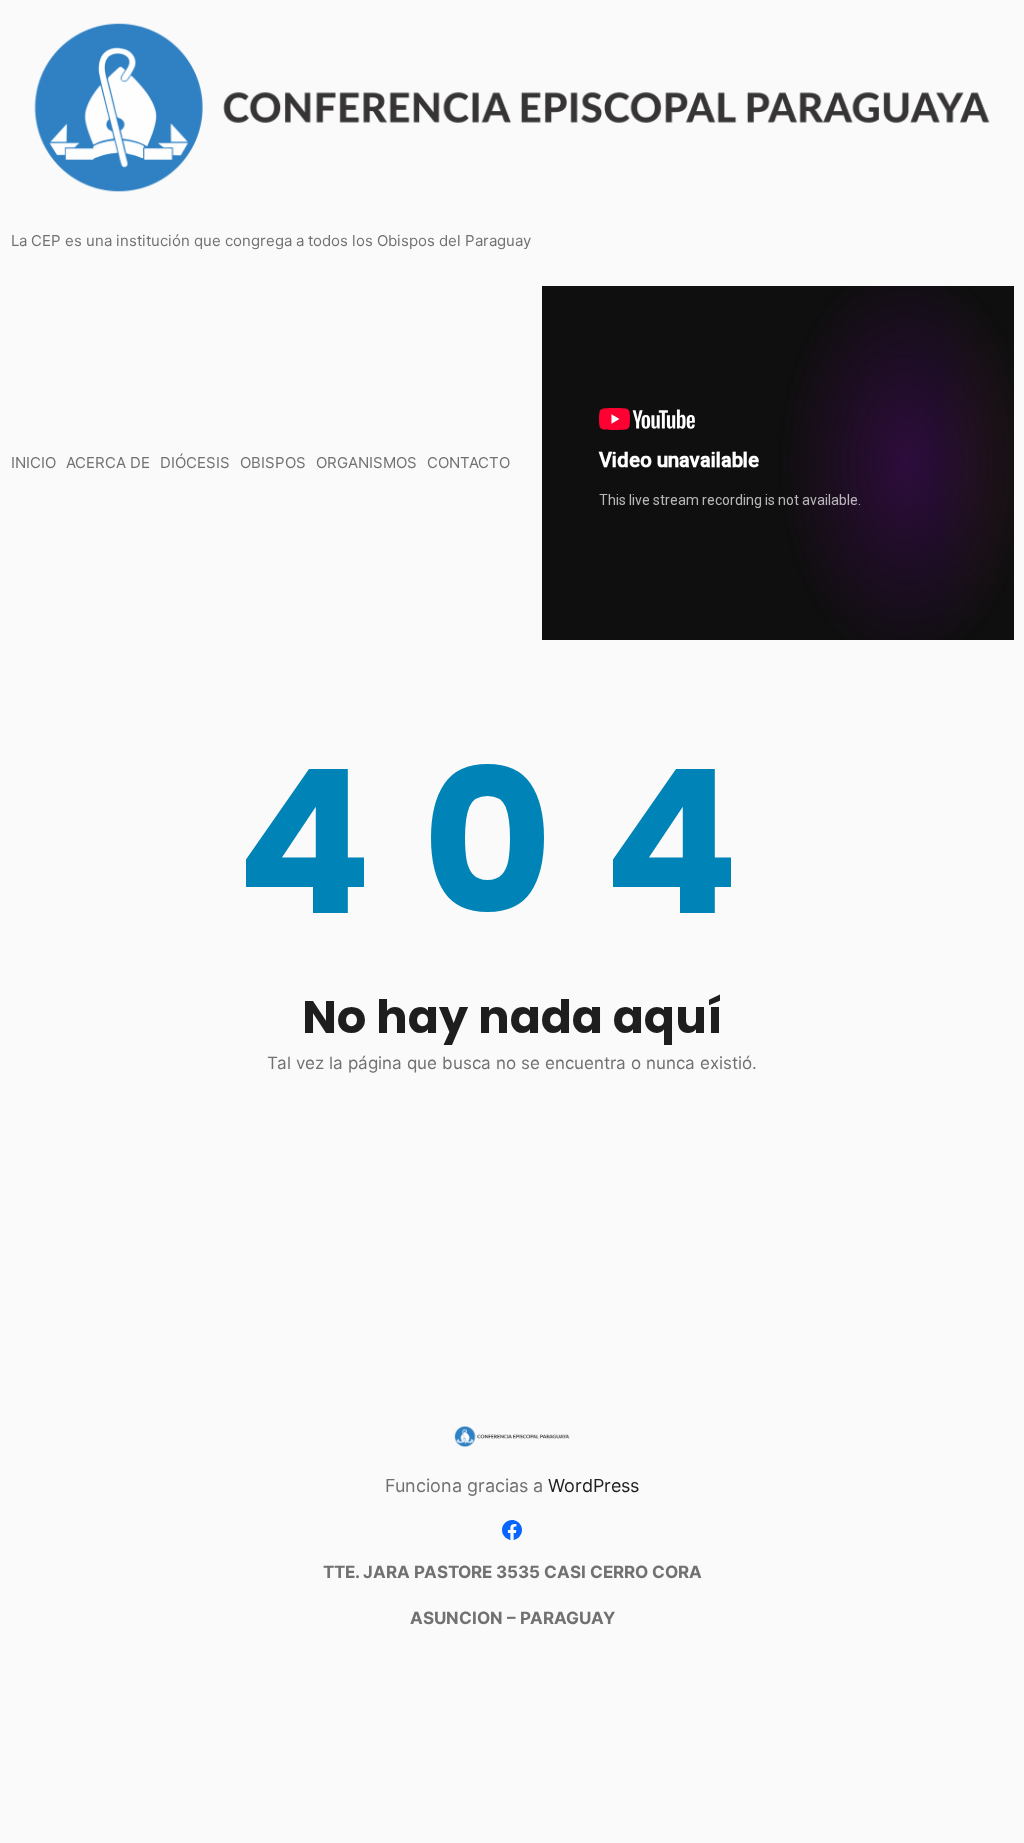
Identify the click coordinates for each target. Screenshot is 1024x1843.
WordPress (593, 1485)
